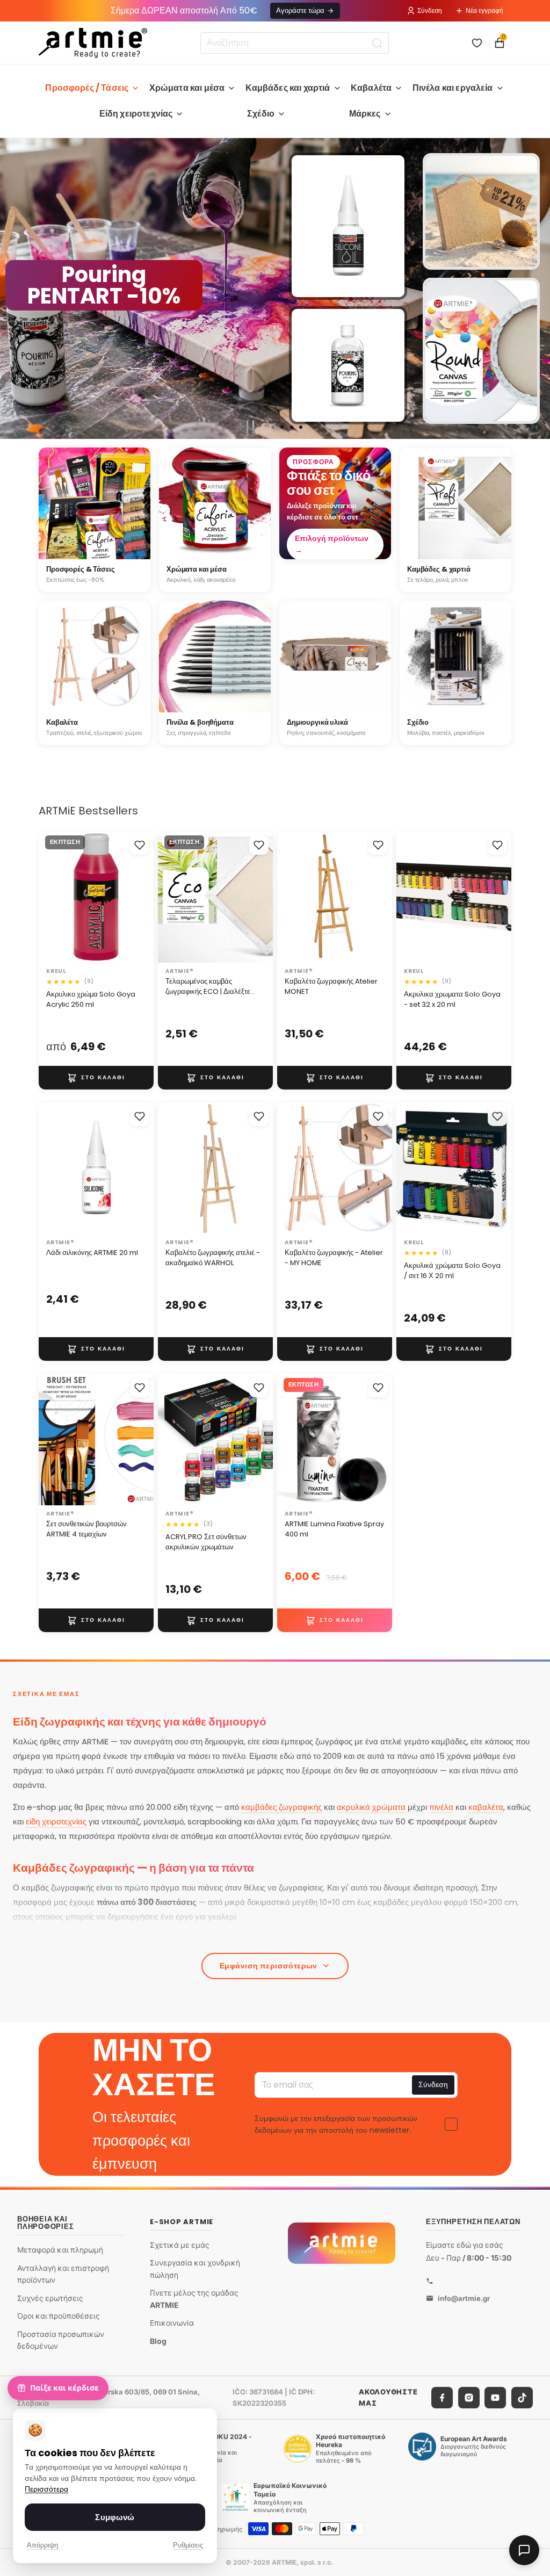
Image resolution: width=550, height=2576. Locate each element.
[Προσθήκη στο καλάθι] (96, 1078)
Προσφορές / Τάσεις (87, 88)
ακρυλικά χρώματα (371, 1807)
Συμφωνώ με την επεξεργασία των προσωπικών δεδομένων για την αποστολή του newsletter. (336, 2124)
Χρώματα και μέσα (187, 88)
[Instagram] (469, 2397)
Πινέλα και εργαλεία (453, 88)
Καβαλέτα (371, 88)
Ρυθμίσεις (188, 2545)
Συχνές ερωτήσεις (50, 2297)
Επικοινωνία (172, 2323)
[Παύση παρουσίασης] (250, 427)
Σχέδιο (261, 114)
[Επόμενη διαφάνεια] (537, 288)
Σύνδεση (430, 10)
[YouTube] (495, 2397)
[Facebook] (442, 2397)
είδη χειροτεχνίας (56, 1821)
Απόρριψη (42, 2545)
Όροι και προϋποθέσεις (59, 2316)
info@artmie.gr (464, 2298)
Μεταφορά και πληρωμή (60, 2250)
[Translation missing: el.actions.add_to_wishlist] (140, 845)
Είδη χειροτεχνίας (136, 114)
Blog (158, 2340)
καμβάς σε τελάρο (66, 1938)
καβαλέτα (486, 1807)
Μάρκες (365, 114)
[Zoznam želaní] (477, 43)
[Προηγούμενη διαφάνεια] (13, 288)
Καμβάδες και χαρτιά (288, 88)
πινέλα (441, 1807)
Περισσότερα (46, 2489)
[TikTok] (522, 2397)
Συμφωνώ (115, 2517)
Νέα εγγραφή (484, 10)
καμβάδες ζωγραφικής (281, 1807)
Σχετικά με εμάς (180, 2244)
